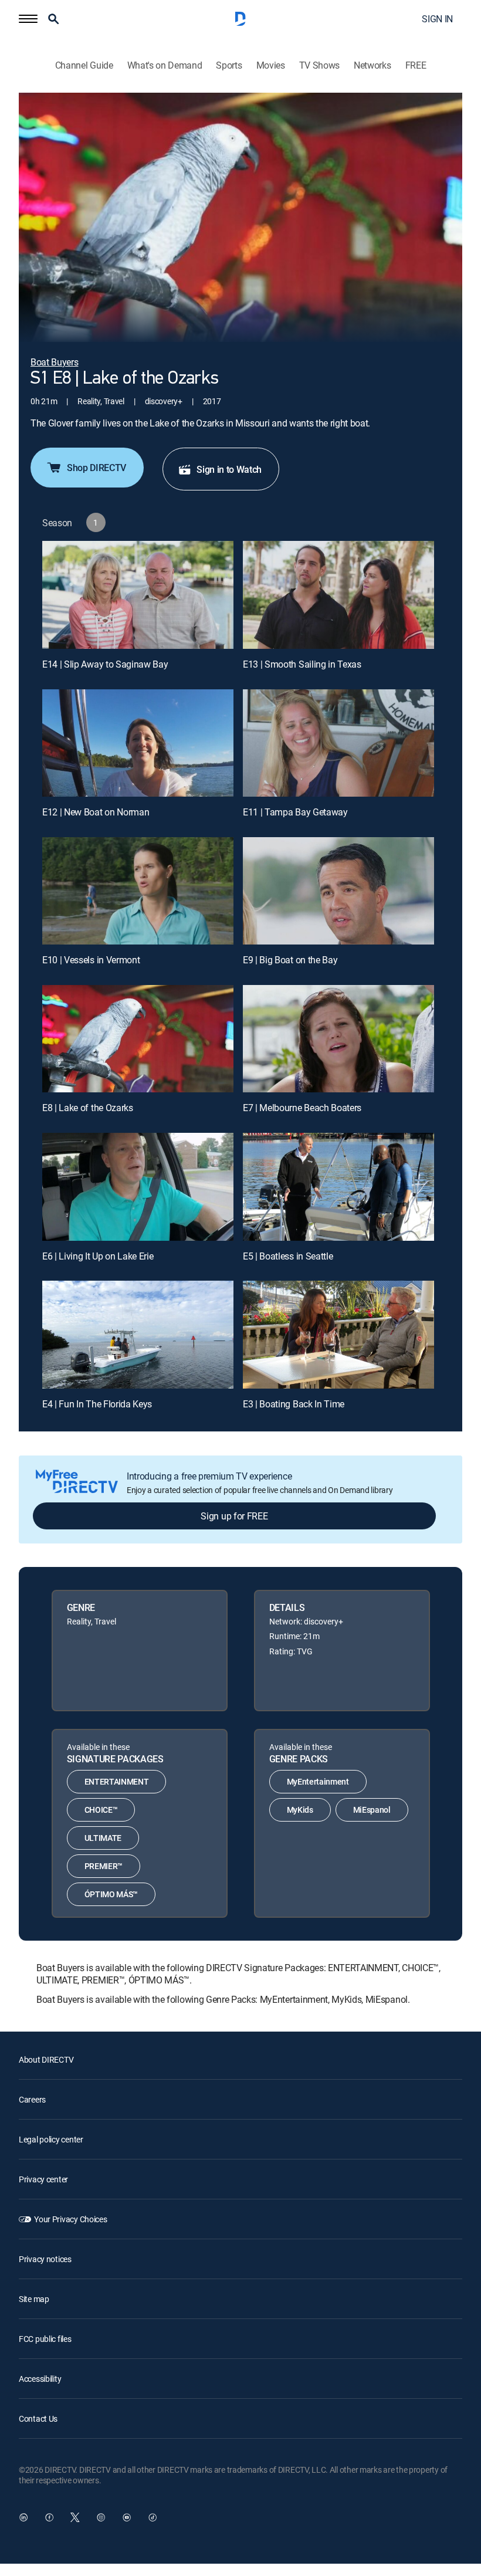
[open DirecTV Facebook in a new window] (49, 2517)
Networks (372, 65)
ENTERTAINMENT (117, 1781)
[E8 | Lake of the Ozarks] (138, 1039)
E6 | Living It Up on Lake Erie (98, 1256)
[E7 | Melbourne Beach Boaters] (338, 1039)
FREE (416, 65)
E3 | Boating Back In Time (294, 1404)
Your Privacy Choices (70, 2219)
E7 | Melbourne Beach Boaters (302, 1108)
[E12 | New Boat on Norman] (138, 743)
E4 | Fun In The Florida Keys (97, 1404)
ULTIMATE (103, 1838)
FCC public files (45, 2339)
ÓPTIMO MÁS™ (111, 1894)
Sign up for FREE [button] (234, 1516)
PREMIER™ (104, 1866)
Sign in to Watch (229, 469)
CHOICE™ (101, 1810)
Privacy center (43, 2179)
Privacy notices (45, 2259)
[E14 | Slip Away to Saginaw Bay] (138, 595)
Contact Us (38, 2418)
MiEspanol (372, 1810)
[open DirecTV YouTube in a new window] (127, 2517)
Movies (271, 65)
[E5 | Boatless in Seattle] (338, 1187)
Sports (229, 65)
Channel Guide (84, 65)
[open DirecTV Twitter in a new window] (75, 2517)
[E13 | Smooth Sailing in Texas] (338, 595)
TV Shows (319, 65)
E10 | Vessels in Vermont (91, 960)
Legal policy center (51, 2139)
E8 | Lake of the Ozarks (88, 1108)
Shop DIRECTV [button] (96, 468)
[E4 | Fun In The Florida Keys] (138, 1334)
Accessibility (40, 2379)
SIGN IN (437, 19)
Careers (32, 2099)
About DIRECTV (46, 2059)
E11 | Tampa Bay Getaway (295, 812)
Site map (34, 2299)
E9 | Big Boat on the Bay (290, 960)
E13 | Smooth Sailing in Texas (302, 664)
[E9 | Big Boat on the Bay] (338, 891)
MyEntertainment (318, 1781)
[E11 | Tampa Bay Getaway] (338, 743)
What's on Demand (165, 65)
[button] (28, 19)
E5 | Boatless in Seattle (288, 1256)
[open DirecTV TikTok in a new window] (153, 2517)
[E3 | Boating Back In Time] (338, 1334)
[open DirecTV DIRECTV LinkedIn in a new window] (23, 2517)
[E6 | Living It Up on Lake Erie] (138, 1187)
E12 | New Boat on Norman (96, 812)
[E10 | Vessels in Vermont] (138, 891)
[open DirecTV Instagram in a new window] (101, 2517)
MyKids (300, 1810)
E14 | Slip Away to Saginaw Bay (105, 664)
